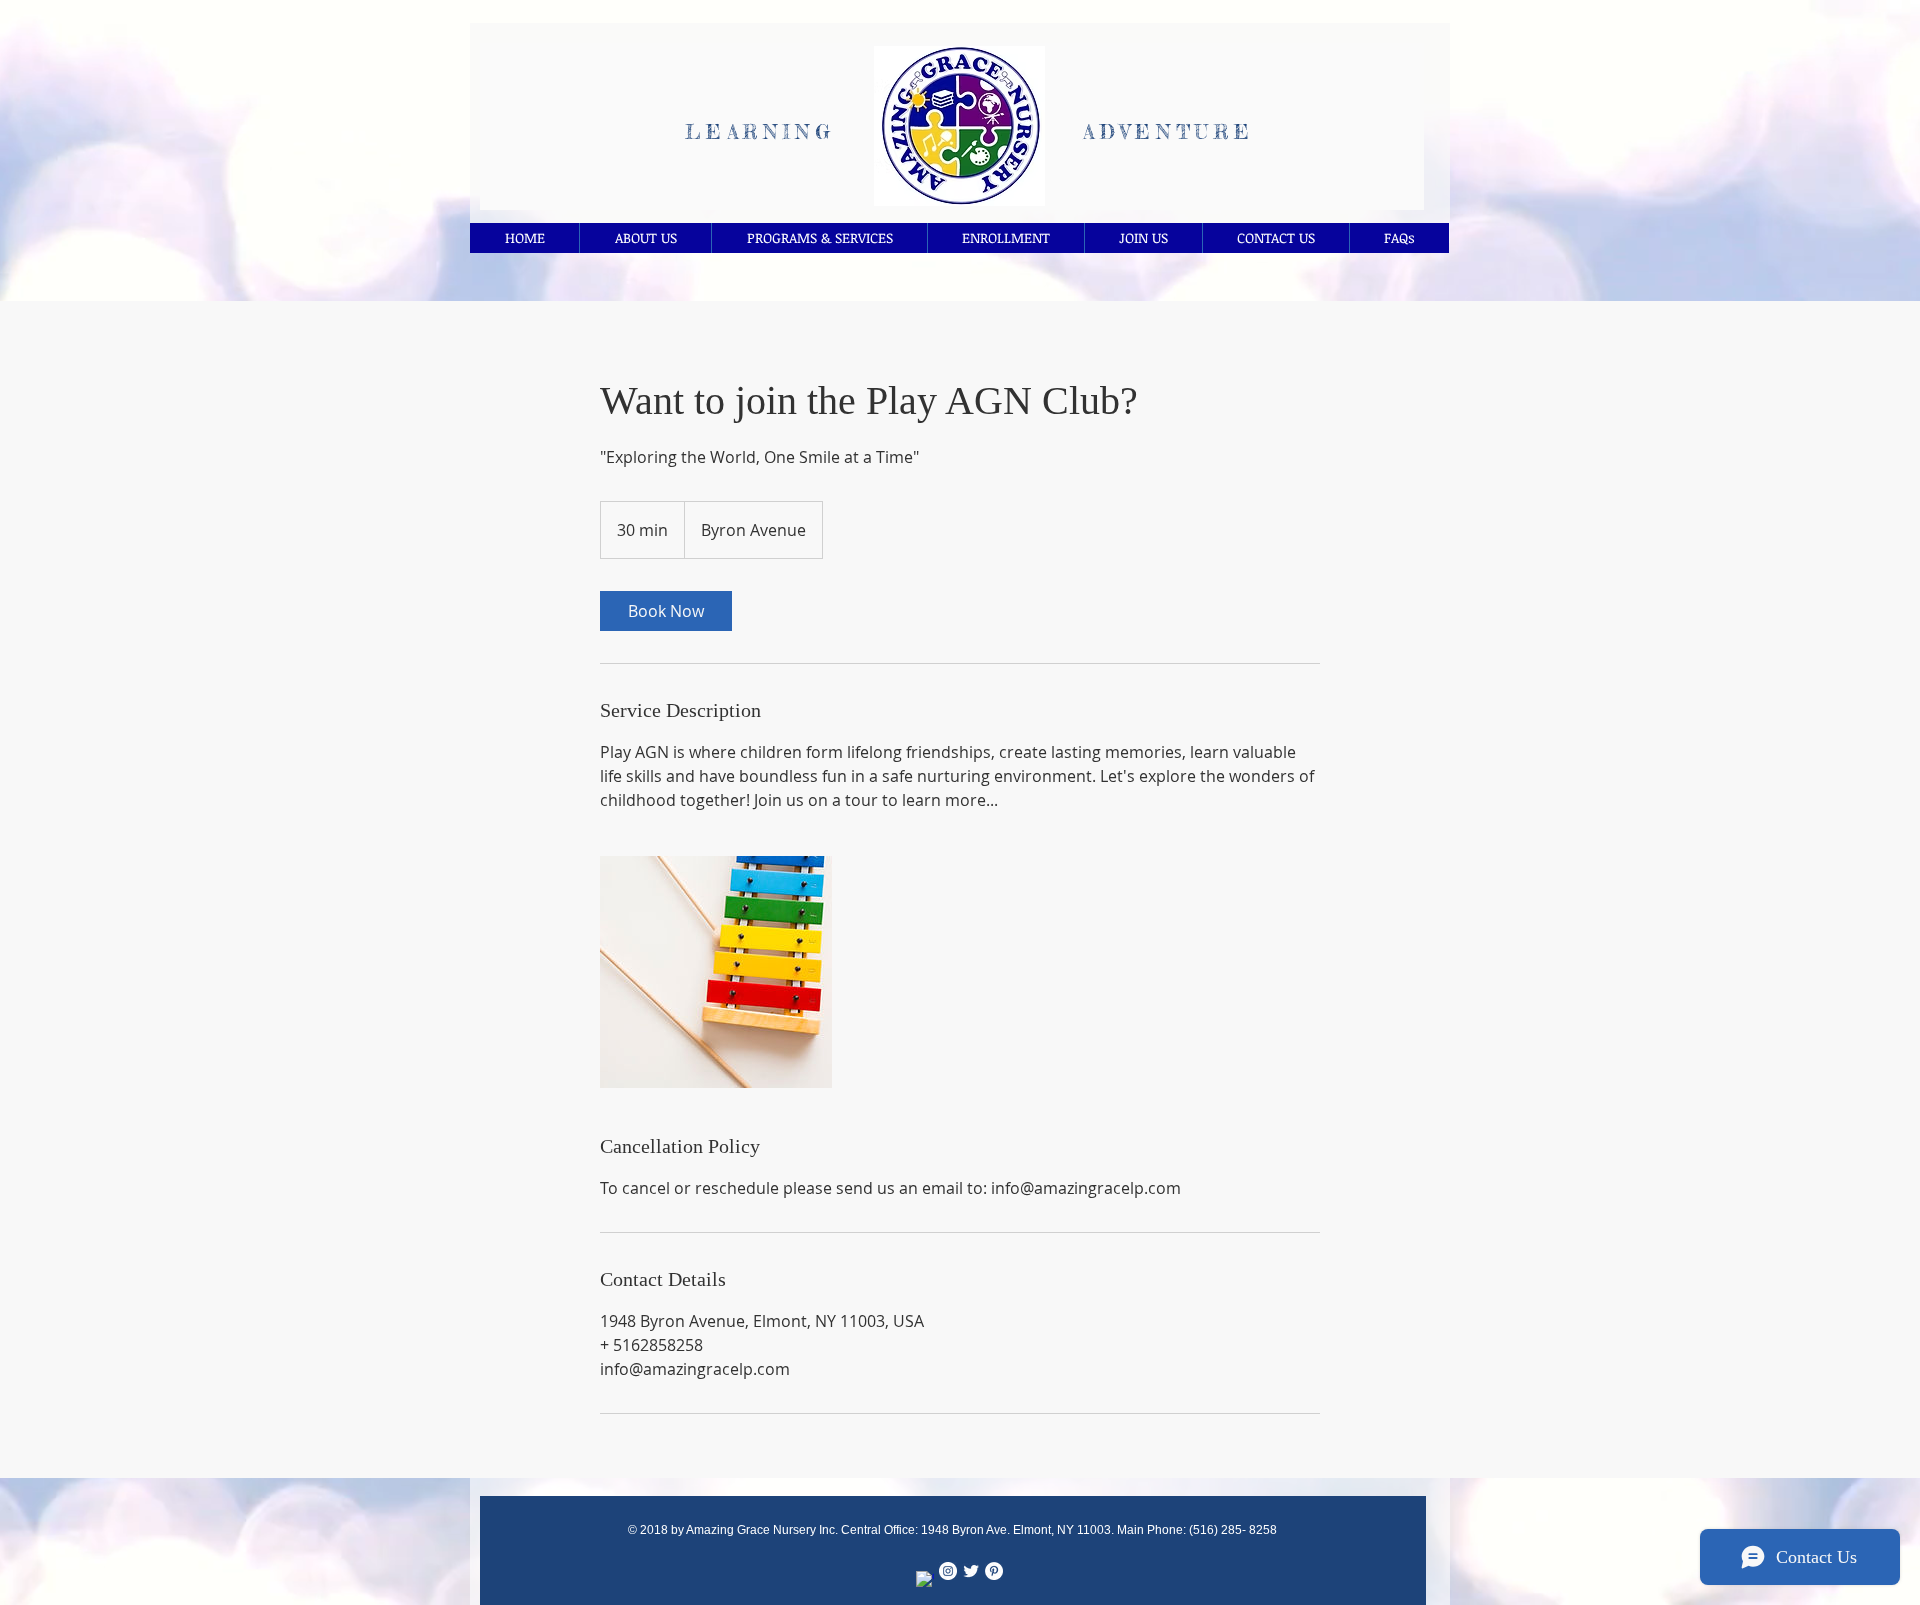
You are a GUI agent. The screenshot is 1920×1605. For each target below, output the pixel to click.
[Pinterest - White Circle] (994, 1571)
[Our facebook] (925, 1580)
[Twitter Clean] (971, 1571)
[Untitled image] (716, 972)
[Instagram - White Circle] (948, 1571)
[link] (666, 611)
